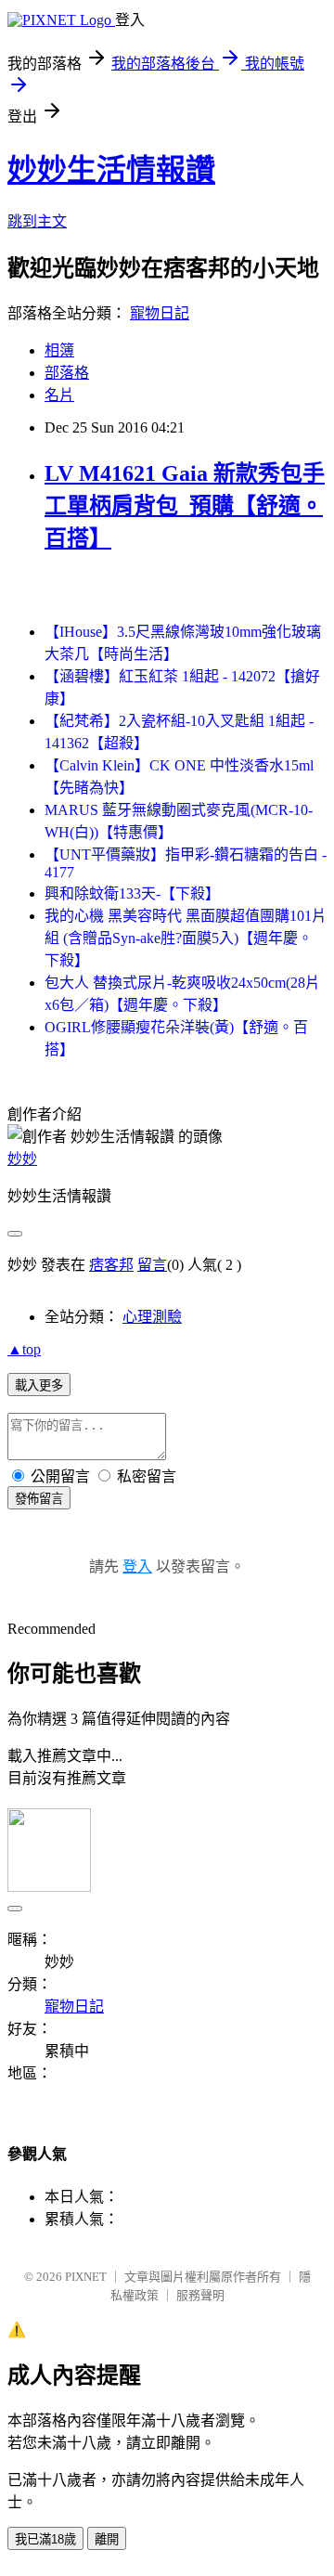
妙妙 (22, 1159)
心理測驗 (152, 1317)
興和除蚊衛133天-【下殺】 (132, 893)
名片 (59, 395)
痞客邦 (111, 1265)
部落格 (67, 373)
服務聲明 (200, 2295)
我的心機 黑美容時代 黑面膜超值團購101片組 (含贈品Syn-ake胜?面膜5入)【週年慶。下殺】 (186, 938)
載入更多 (39, 1385)
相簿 (59, 350)
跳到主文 (37, 221)
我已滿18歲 (45, 2539)
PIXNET (86, 2277)
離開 (107, 2539)
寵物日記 (160, 313)
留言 (152, 1265)
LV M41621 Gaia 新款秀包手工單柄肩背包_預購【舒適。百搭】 (185, 506)
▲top (24, 1349)
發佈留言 (39, 1499)
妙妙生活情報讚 (111, 170)
